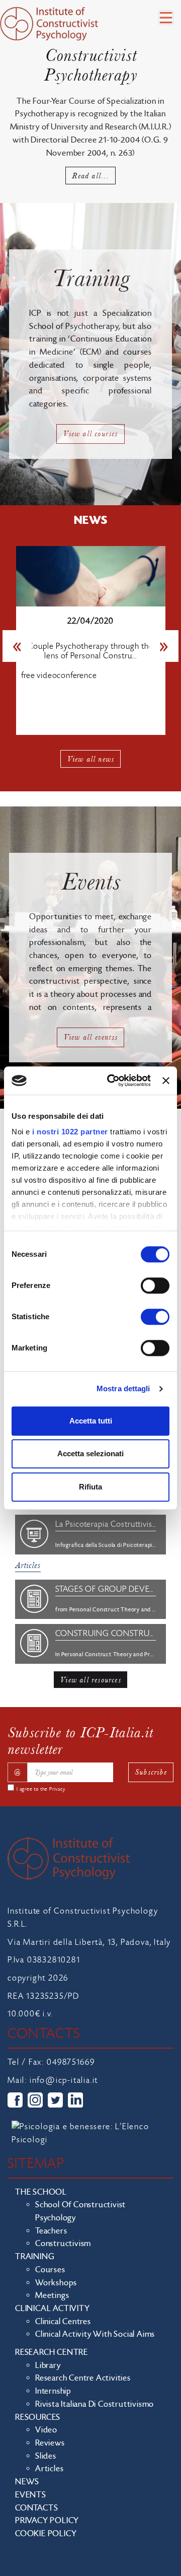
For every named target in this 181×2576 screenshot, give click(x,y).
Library (48, 2365)
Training (35, 2257)
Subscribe (151, 1772)
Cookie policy (46, 2534)
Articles (28, 1565)
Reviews (50, 2443)
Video (46, 2430)
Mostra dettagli (123, 1388)
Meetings (52, 2295)
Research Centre (52, 2352)
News (27, 2482)
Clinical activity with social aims (95, 2334)
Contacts (36, 2508)
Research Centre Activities (83, 2378)
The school (41, 2192)
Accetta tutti (91, 1421)
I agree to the (41, 1789)
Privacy (57, 1789)
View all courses (90, 433)
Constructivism (63, 2244)
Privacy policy (47, 2521)
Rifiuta (90, 1487)
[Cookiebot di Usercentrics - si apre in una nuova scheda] (112, 1080)
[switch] (155, 1285)
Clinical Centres (63, 2322)
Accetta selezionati (90, 1453)
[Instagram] (35, 2100)
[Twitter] (55, 2100)
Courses (50, 2270)
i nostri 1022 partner (70, 1132)
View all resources (90, 1680)
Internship (53, 2391)
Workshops (56, 2283)
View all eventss (90, 1037)
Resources (38, 2417)
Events (31, 2495)
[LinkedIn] (75, 2100)
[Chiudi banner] (166, 1080)
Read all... (90, 176)
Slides (46, 2456)
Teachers (51, 2231)
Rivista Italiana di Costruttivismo (95, 2404)
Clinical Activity (53, 2309)
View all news (91, 759)
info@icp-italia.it (64, 2080)
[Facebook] (15, 2100)
